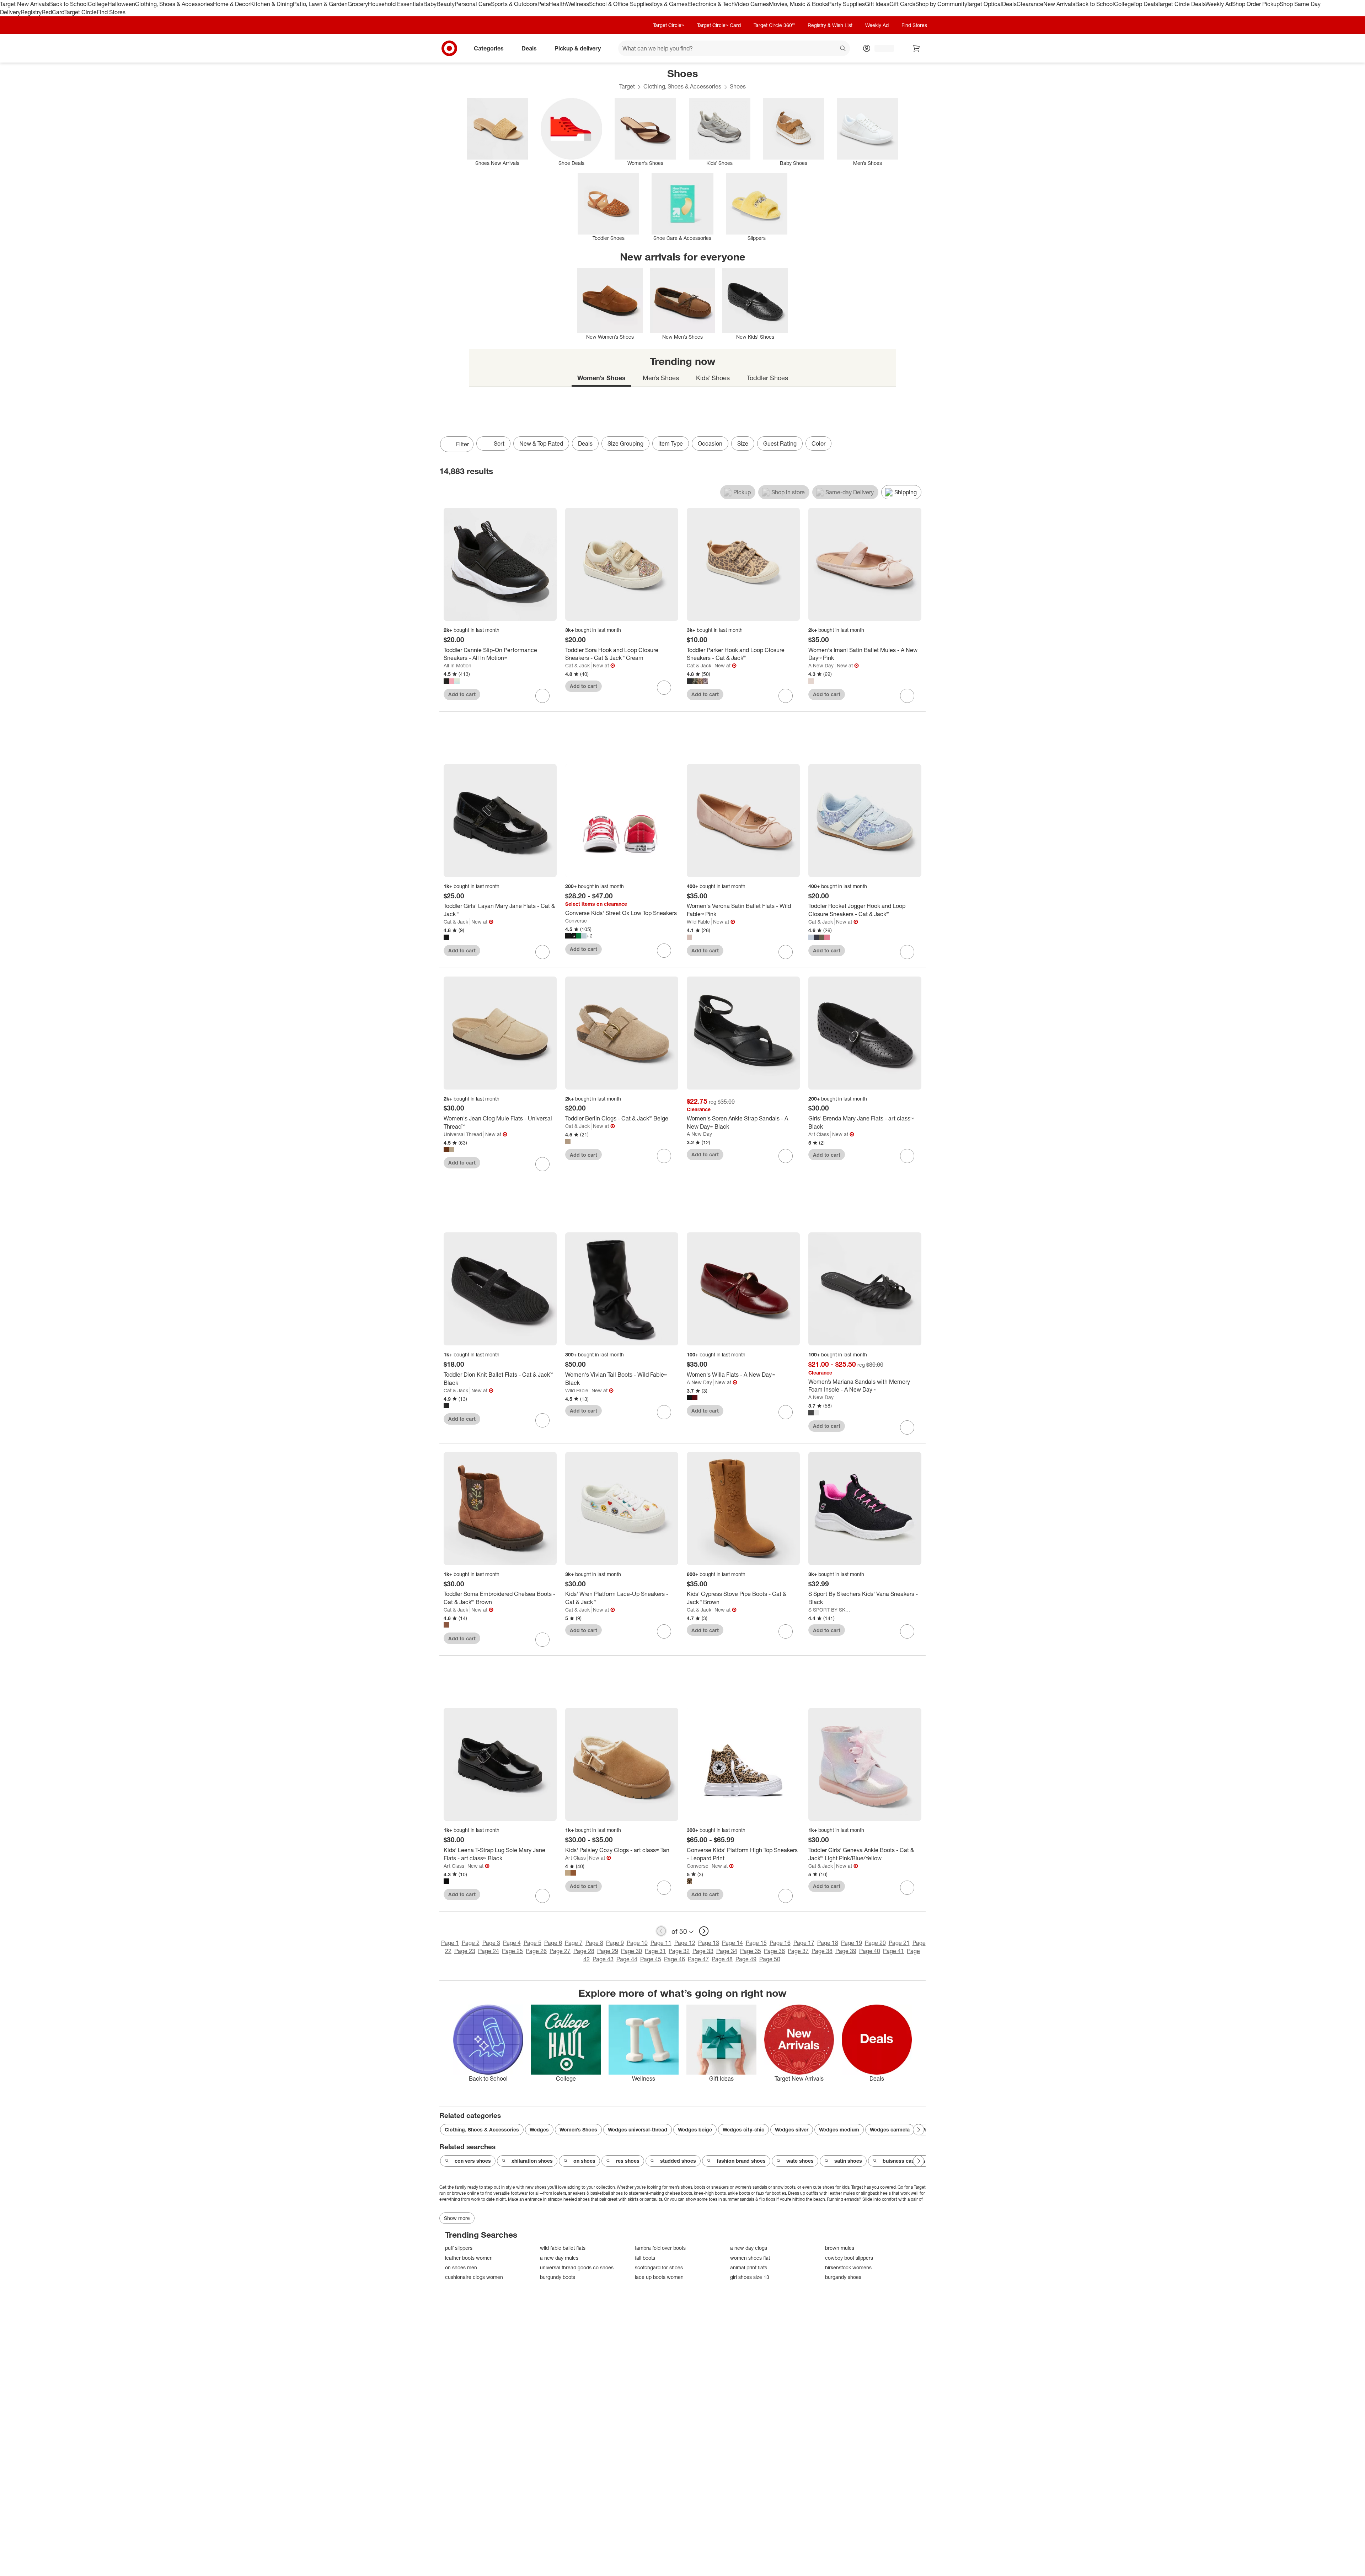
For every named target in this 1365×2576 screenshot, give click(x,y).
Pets (543, 4)
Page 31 (655, 1951)
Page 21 (899, 1943)
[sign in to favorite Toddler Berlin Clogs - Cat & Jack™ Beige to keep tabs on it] (664, 1156)
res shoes (628, 2161)
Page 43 (603, 1959)
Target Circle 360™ (774, 25)
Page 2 (471, 1943)
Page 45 (651, 1959)
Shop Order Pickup (1256, 4)
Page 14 (732, 1943)
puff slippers (459, 2248)
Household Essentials (396, 4)
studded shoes (678, 2161)
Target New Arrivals (25, 4)
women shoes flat (750, 2258)
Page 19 (852, 1943)
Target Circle (81, 12)
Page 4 (512, 1943)
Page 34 (727, 1951)
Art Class (819, 1134)
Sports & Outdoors (514, 4)
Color (818, 443)
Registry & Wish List (830, 25)
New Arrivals (1059, 4)
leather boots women (469, 2258)
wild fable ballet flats (563, 2248)
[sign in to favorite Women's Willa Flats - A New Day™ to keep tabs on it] (786, 1412)
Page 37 (798, 1951)
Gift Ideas (877, 4)
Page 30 (631, 1951)
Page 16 (780, 1943)
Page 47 (698, 1959)
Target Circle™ (669, 25)
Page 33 (703, 1951)
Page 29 (608, 1951)
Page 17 (804, 1943)
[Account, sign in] (881, 48)
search (843, 49)
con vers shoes (473, 2161)
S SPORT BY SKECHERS (830, 1610)
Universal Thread (463, 1134)
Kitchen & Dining (272, 4)
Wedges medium (839, 2129)
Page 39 (846, 1951)
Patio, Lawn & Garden (320, 4)
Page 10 (637, 1943)
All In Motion (457, 665)
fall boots (645, 2258)
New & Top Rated (541, 443)
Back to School (68, 4)
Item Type (671, 443)
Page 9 (615, 1943)
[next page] (704, 1931)
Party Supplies (846, 4)
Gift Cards (902, 4)
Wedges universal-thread (638, 2129)
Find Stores (111, 12)
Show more (457, 2218)
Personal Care (473, 4)
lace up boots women (659, 2277)
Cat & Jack (577, 665)
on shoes (584, 2161)
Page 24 (489, 1951)
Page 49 (746, 1959)
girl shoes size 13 (750, 2277)
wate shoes (800, 2161)
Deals (1009, 4)
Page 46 (675, 1959)
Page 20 (875, 1943)
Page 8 (594, 1943)
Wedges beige (695, 2129)
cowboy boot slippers (849, 2258)
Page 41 (893, 1951)
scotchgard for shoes (659, 2267)
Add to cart (462, 694)
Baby (430, 4)
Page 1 (450, 1943)
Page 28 (584, 1951)
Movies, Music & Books (798, 4)
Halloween (121, 4)
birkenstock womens (848, 2267)
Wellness (577, 4)
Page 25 (512, 1951)
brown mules (840, 2248)
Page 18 (828, 1943)
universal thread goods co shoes (577, 2267)
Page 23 (465, 1951)
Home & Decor (232, 4)
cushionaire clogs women (474, 2277)
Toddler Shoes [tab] (767, 378)
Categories (489, 48)
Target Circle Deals (1181, 4)
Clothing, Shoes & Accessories (174, 4)
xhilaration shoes (532, 2161)
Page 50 (770, 1959)
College (98, 4)
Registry (31, 12)
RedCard (53, 12)
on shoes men (461, 2267)
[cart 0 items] (916, 48)
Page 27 (560, 1951)
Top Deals (1145, 4)
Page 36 (774, 1951)
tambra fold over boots (660, 2248)
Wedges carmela (890, 2129)
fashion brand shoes (741, 2161)
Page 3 (491, 1943)
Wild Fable (698, 922)
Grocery (358, 4)
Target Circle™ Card (719, 25)
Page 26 (536, 1951)
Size (743, 443)
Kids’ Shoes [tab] (713, 378)
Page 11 (661, 1943)
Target (627, 86)
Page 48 (722, 1959)
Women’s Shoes (578, 2129)
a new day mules (559, 2258)
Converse (576, 921)
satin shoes (848, 2161)
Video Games (752, 4)
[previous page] (661, 1931)
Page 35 (751, 1951)
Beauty (446, 4)
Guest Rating (780, 443)
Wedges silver (792, 2129)
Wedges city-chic (743, 2129)
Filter (462, 444)
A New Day (821, 665)
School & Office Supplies (620, 4)
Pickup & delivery (578, 48)
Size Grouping (625, 443)
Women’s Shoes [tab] (601, 378)
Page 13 (709, 1943)
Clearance (1030, 4)
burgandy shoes (843, 2277)
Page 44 (627, 1959)
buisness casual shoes (910, 2161)
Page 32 (679, 1951)
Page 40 (870, 1951)
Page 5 (532, 1943)
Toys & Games (669, 4)
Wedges (539, 2129)
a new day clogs (749, 2248)
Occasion (710, 443)
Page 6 (553, 1943)
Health (557, 4)
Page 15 (756, 1943)
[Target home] (449, 48)
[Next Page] (919, 445)
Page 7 (574, 1943)
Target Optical (984, 4)
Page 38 (822, 1951)
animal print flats (749, 2267)
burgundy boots (558, 2277)
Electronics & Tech (711, 4)
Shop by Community (941, 4)
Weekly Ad (1219, 4)
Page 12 (685, 1943)
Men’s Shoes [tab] (661, 378)
